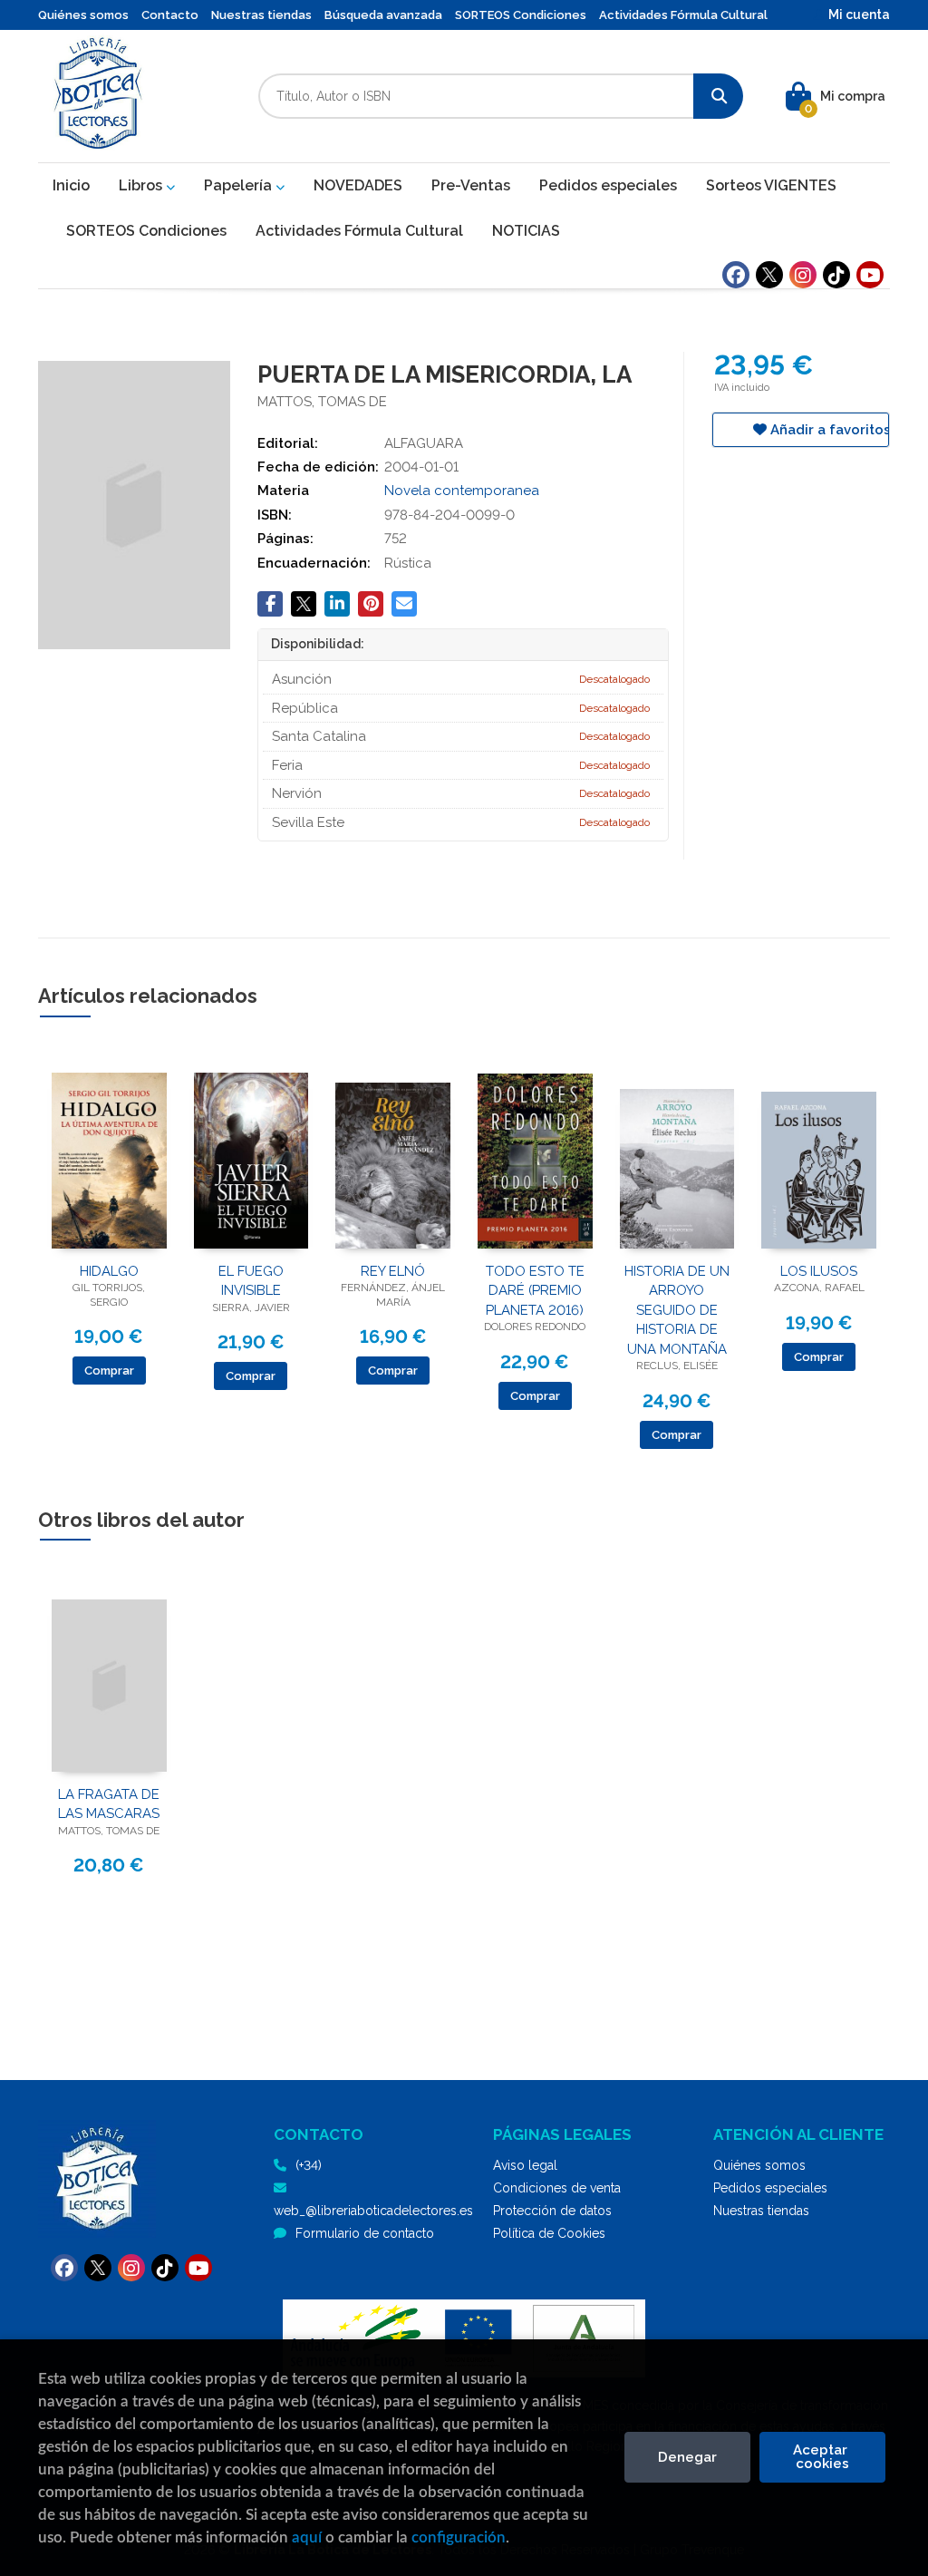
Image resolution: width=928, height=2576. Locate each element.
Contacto (170, 15)
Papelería (240, 185)
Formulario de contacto (365, 2233)
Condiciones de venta (557, 2188)
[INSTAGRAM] (803, 275)
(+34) (309, 2165)
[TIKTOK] (836, 275)
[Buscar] (718, 96)
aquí (307, 2537)
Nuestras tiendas (261, 15)
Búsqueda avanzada (383, 15)
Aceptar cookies (822, 2457)
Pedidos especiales (770, 2188)
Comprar (109, 1371)
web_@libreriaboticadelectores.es (373, 2211)
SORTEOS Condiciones (521, 15)
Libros (142, 185)
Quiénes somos (83, 15)
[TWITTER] (769, 275)
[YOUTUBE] (870, 275)
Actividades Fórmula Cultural (683, 15)
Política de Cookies (549, 2233)
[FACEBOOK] (736, 275)
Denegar (687, 2457)
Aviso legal (525, 2165)
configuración (459, 2537)
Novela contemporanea (462, 491)
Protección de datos (552, 2211)
